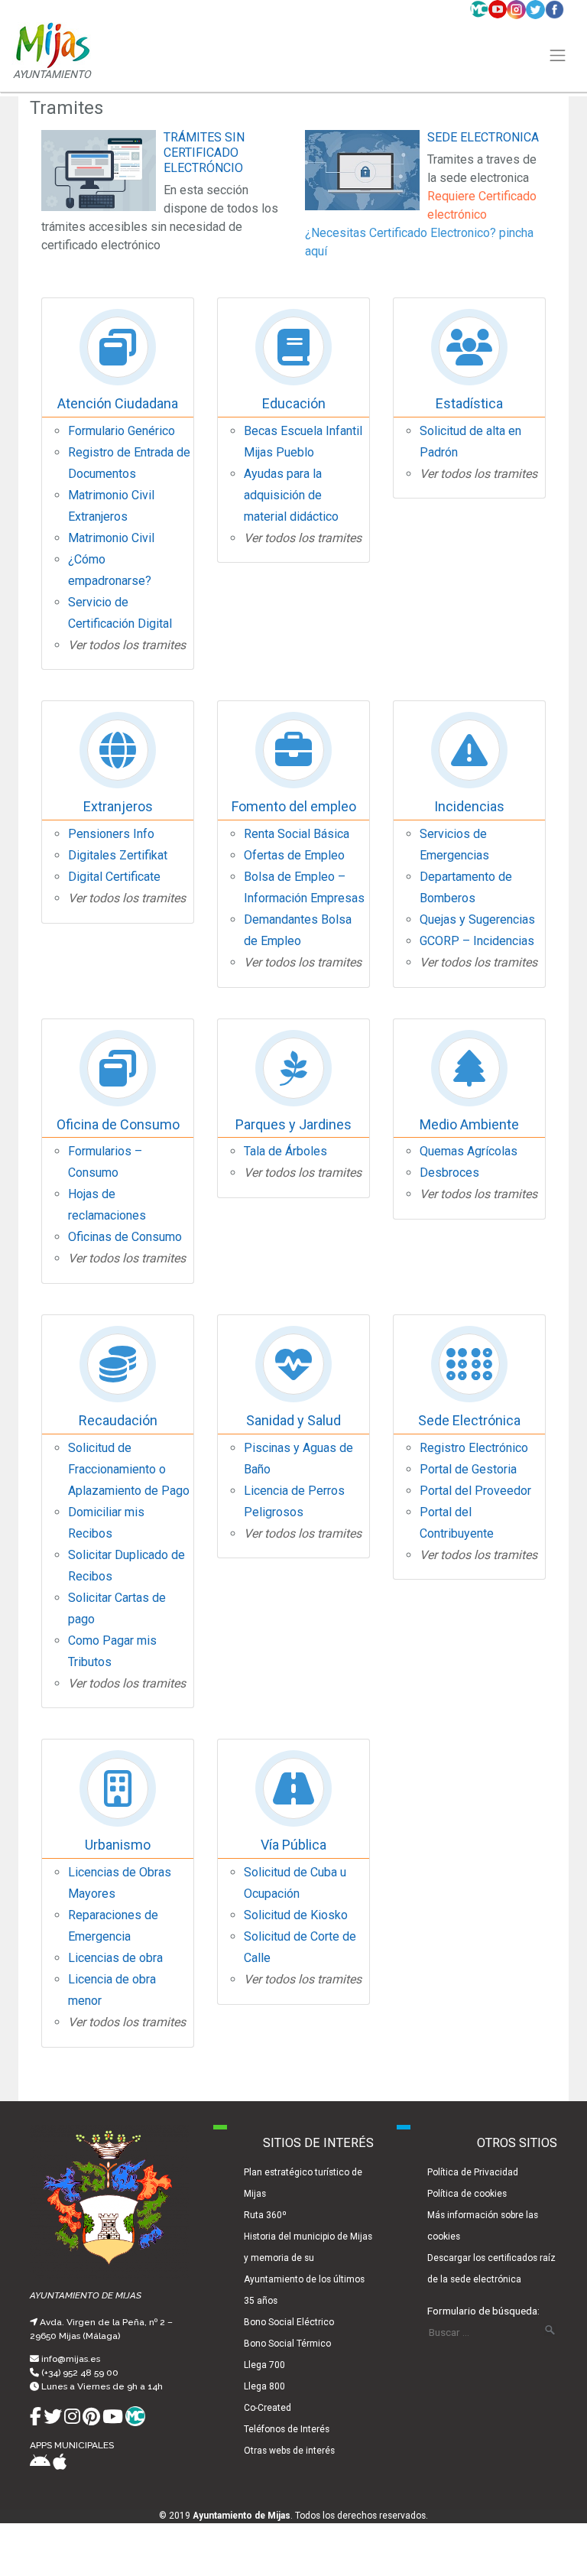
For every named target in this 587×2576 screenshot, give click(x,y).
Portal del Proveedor (475, 1491)
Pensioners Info (111, 834)
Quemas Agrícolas (469, 1151)
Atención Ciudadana (118, 403)
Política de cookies (467, 2194)
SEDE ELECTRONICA (483, 137)
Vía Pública (293, 1845)
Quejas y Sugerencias (477, 919)
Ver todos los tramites (127, 645)
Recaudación (118, 1420)
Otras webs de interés (289, 2451)
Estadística (469, 403)
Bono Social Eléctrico (289, 2322)
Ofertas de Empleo (294, 855)
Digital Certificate (114, 877)
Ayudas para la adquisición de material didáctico (291, 495)
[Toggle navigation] (558, 56)
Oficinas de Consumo (125, 1237)
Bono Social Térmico (287, 2344)
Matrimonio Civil (111, 538)
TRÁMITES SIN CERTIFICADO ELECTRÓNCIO (204, 153)
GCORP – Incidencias (477, 941)
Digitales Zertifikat (118, 855)
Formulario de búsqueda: (483, 2311)
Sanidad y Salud (293, 1420)
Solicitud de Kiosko (296, 1915)
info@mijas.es (71, 2359)
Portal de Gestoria (468, 1469)
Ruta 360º (265, 2215)
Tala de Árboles (285, 1151)
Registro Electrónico (474, 1448)
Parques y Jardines (293, 1124)
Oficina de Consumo (118, 1124)
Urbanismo (118, 1845)
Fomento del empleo (294, 806)
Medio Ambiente (469, 1124)
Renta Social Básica (297, 834)
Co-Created (268, 2408)
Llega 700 (264, 2365)
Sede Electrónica (469, 1420)
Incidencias (469, 806)
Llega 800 (264, 2386)
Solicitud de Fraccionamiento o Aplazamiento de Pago (129, 1469)
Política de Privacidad (473, 2172)
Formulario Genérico (122, 431)
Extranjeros (118, 806)
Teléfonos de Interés (287, 2429)
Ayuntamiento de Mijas (242, 2516)
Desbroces (449, 1173)
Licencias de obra (115, 1958)
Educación (294, 403)
